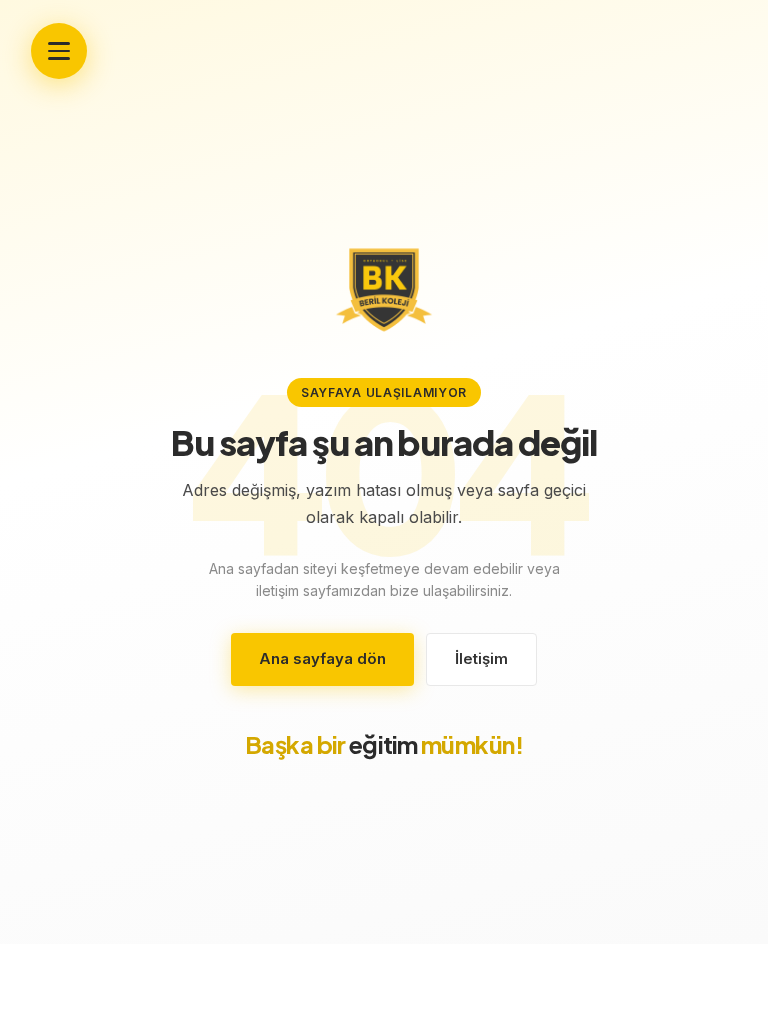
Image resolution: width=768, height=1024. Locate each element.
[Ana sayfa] (384, 290)
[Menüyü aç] (59, 51)
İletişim (481, 658)
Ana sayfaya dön (322, 658)
